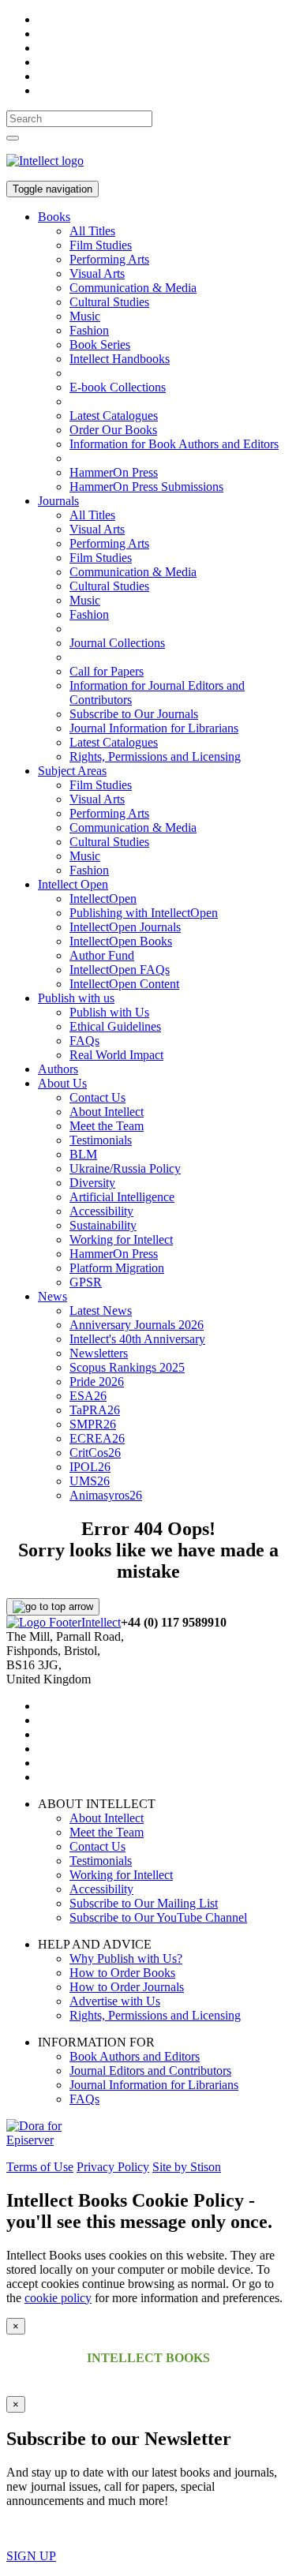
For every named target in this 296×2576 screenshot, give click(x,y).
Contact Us (97, 1097)
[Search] (13, 138)
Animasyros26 (106, 1495)
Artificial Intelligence (122, 1197)
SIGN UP (31, 2556)
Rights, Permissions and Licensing (155, 756)
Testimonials (101, 1140)
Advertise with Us (115, 2001)
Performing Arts (109, 259)
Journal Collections (117, 643)
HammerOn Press (114, 472)
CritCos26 (95, 1453)
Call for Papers (107, 671)
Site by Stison (187, 2167)
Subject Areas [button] (72, 771)
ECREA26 (97, 1438)
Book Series (100, 344)
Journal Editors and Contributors (150, 2071)
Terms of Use (40, 2167)
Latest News (101, 1310)
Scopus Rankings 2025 (127, 1367)
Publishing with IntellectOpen (144, 913)
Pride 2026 (97, 1382)
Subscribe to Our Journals (134, 714)
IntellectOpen (103, 899)
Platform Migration (117, 1268)
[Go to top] (53, 1607)
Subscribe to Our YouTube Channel (158, 1917)
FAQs (84, 1041)
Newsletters (99, 1353)
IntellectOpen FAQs (120, 970)
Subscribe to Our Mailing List (144, 1903)
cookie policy (58, 2298)
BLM (83, 1154)
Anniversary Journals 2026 (137, 1325)
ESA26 (88, 1396)
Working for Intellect (121, 1239)
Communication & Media (133, 288)
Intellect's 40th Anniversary (137, 1339)
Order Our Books (113, 430)
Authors (58, 1069)
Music (85, 316)
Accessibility (101, 1211)
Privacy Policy (113, 2167)
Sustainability (103, 1225)
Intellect (101, 1622)
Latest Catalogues (114, 416)
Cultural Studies (109, 302)
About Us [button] (62, 1083)
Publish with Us (109, 1012)
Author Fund (102, 955)
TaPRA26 (95, 1410)
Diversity (92, 1183)
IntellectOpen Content (124, 984)
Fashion (89, 330)
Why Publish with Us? (126, 1958)
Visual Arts (97, 273)
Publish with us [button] (76, 998)
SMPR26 (93, 1424)
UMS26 (90, 1481)
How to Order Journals (127, 1987)
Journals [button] (58, 501)
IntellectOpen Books (121, 941)
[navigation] (79, 119)
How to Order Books (122, 1973)
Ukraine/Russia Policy (125, 1168)
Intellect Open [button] (73, 884)
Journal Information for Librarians (154, 728)
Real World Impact (116, 1055)
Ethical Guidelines (115, 1026)
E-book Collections (118, 387)
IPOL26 (90, 1467)
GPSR (86, 1282)
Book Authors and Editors (135, 2056)
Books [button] (54, 217)
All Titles (92, 231)
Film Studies (101, 245)
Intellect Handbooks (120, 359)
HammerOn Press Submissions (146, 487)
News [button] (52, 1296)
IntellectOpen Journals (125, 927)
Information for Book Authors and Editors (174, 444)
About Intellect (107, 1112)
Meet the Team (107, 1126)
